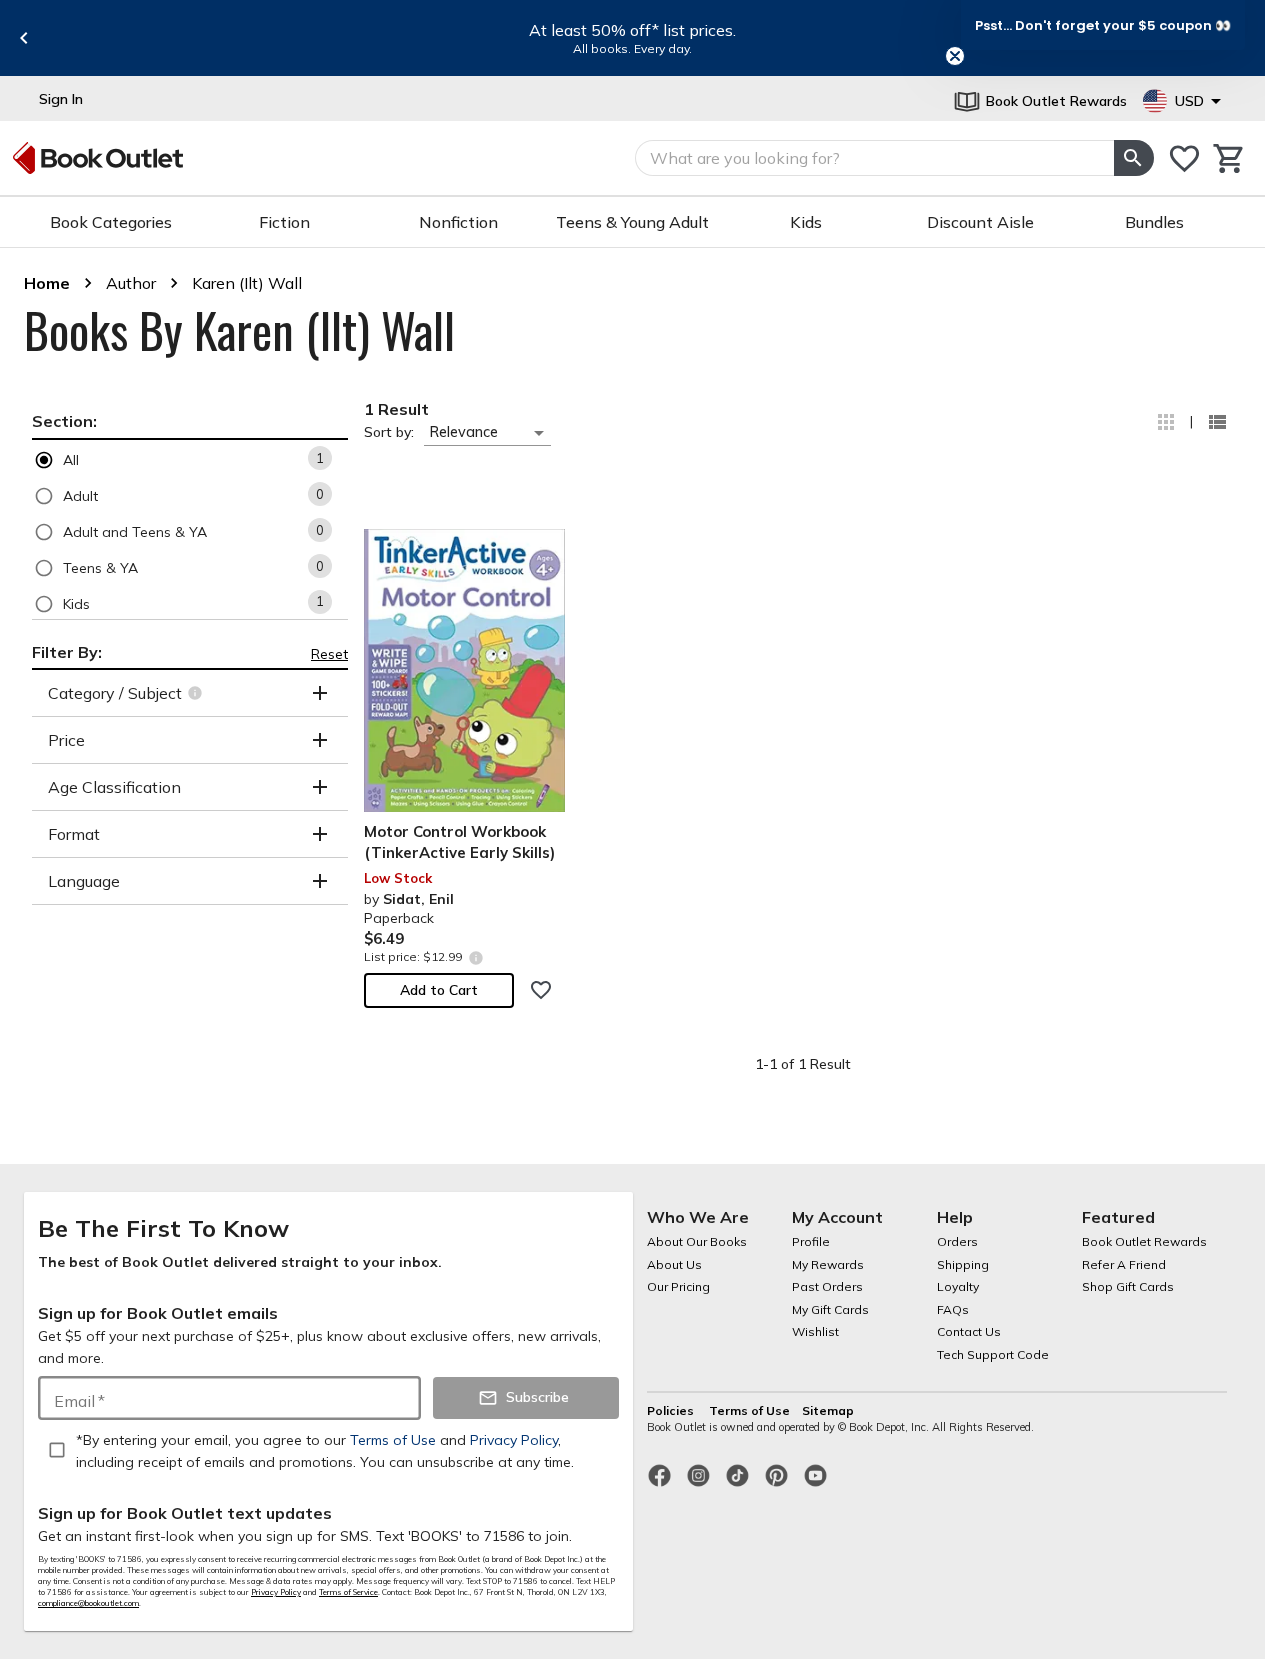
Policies (672, 1410)
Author (131, 283)
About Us (674, 1264)
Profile (811, 1241)
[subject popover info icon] (197, 693)
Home (47, 283)
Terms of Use (749, 1410)
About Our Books (697, 1241)
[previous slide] (24, 38)
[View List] (1217, 422)
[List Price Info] (475, 957)
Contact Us (969, 1331)
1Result (396, 409)
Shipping (963, 1264)
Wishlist (815, 1331)
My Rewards (828, 1264)
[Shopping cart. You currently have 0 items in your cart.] (1229, 158)
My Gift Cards (830, 1309)
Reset (329, 654)
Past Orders (827, 1286)
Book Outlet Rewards (1144, 1241)
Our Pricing (678, 1286)
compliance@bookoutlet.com (88, 1603)
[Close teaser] (955, 56)
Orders (957, 1241)
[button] (190, 459)
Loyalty (958, 1286)
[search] (1134, 158)
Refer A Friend (1124, 1264)
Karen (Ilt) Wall (247, 283)
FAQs (953, 1309)
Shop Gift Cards (1128, 1286)
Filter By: (67, 652)
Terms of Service (348, 1592)
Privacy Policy (276, 1592)
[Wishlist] (1184, 158)
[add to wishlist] (541, 990)
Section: (64, 421)
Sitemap (828, 1410)
